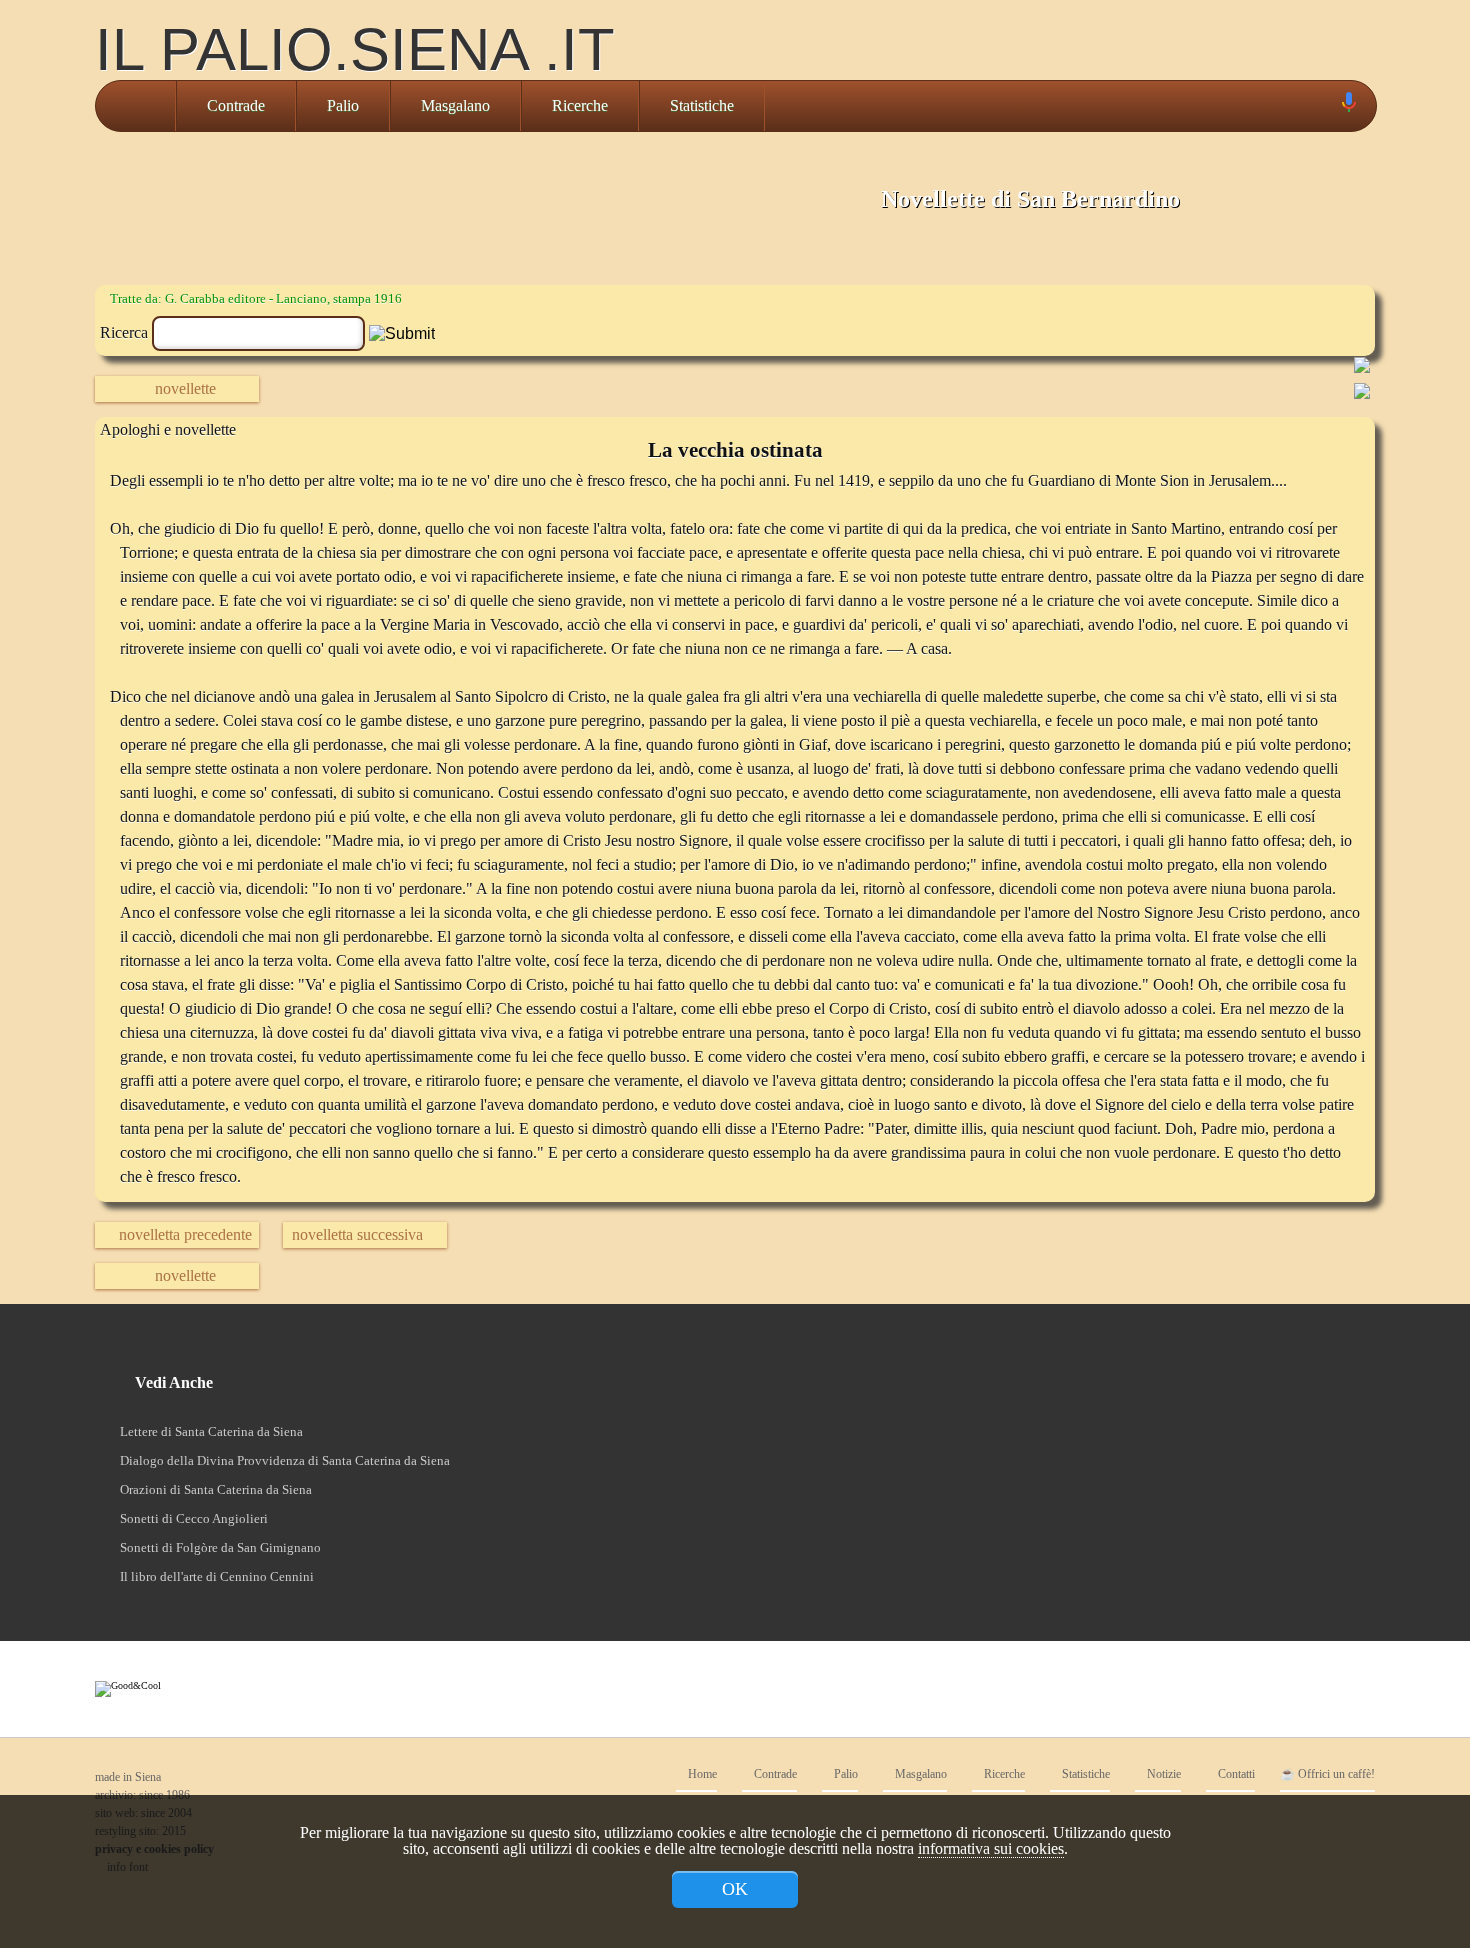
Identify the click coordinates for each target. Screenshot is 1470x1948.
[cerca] (1326, 106)
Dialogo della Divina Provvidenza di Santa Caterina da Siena (285, 1460)
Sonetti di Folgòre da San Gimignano (220, 1547)
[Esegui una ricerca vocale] (1348, 106)
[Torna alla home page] (135, 106)
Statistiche (702, 105)
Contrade (236, 105)
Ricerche (580, 105)
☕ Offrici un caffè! (1327, 1774)
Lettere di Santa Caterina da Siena (211, 1431)
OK (735, 1889)
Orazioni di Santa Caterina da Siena (216, 1489)
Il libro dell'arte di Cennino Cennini (217, 1576)
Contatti (1235, 1774)
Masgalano (455, 105)
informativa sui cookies (991, 1848)
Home (701, 1774)
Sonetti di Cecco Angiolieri (194, 1518)
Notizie (1162, 1774)
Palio (343, 105)
